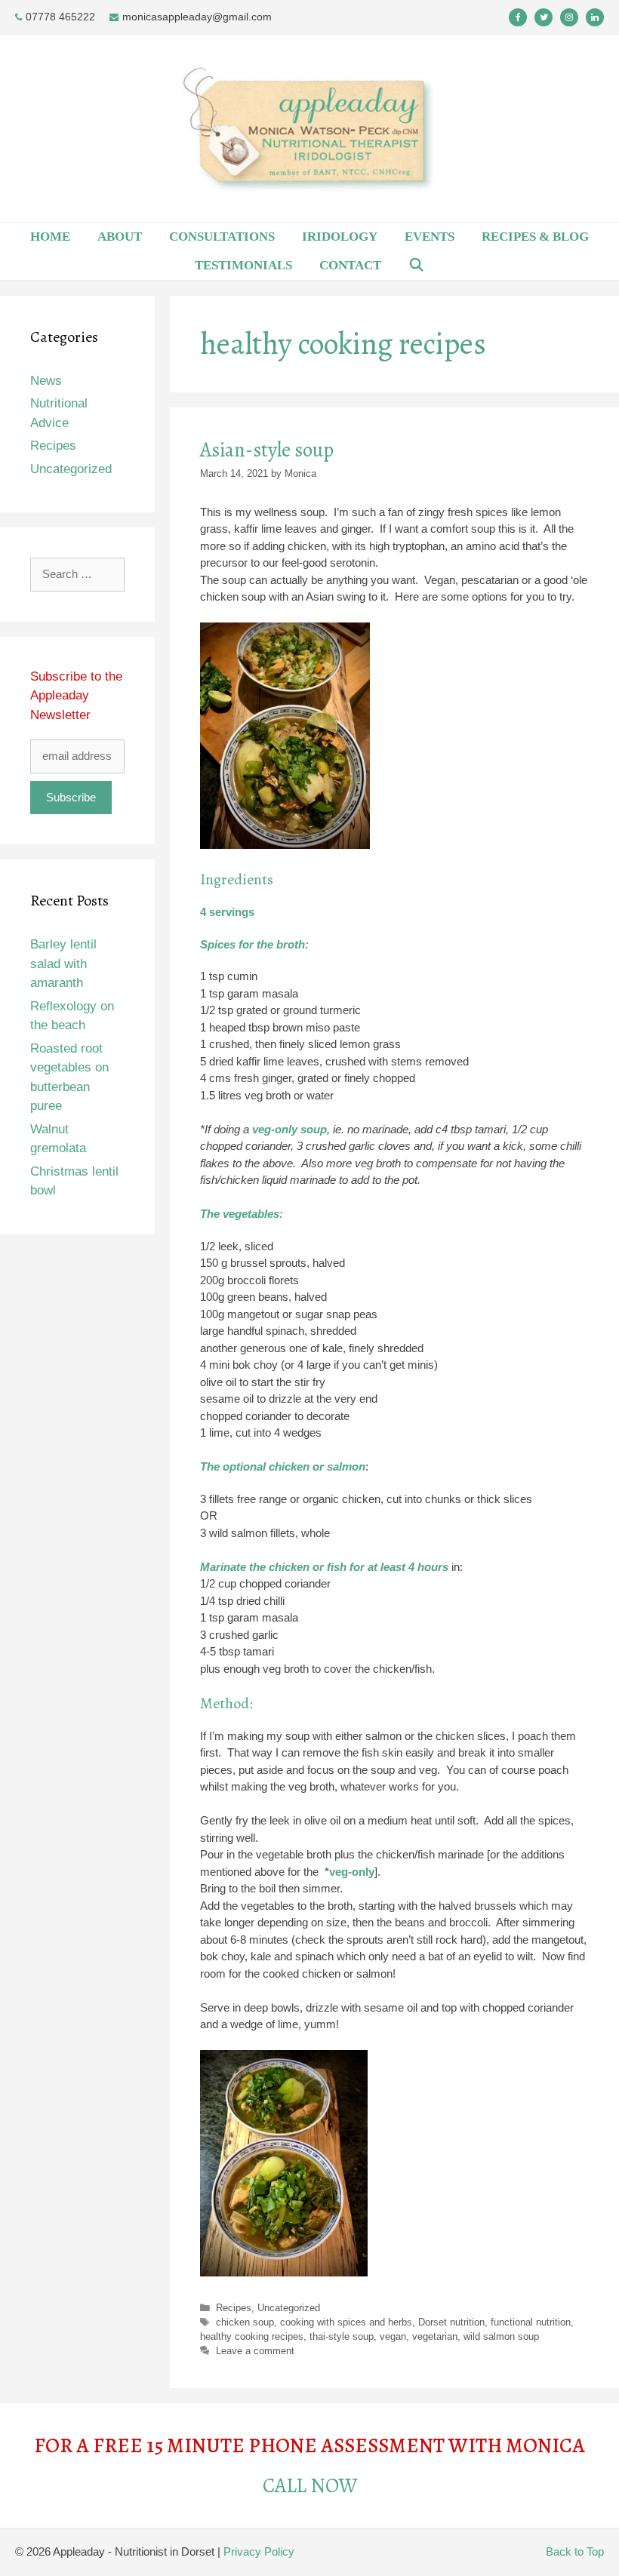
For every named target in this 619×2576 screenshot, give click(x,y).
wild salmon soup (501, 2336)
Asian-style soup (267, 450)
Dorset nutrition (451, 2322)
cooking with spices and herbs (346, 2322)
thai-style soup (342, 2336)
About (120, 237)
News (46, 381)
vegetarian (435, 2336)
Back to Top (575, 2551)
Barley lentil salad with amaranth (63, 964)
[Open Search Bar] (417, 266)
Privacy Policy (259, 2551)
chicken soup (245, 2322)
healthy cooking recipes (252, 2336)
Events (430, 237)
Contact (350, 265)
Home (50, 237)
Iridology (340, 237)
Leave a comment (255, 2351)
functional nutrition (531, 2322)
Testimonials (243, 265)
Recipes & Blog (535, 237)
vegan (393, 2336)
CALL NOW (310, 2485)
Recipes (234, 2308)
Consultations (222, 237)
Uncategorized (289, 2308)
